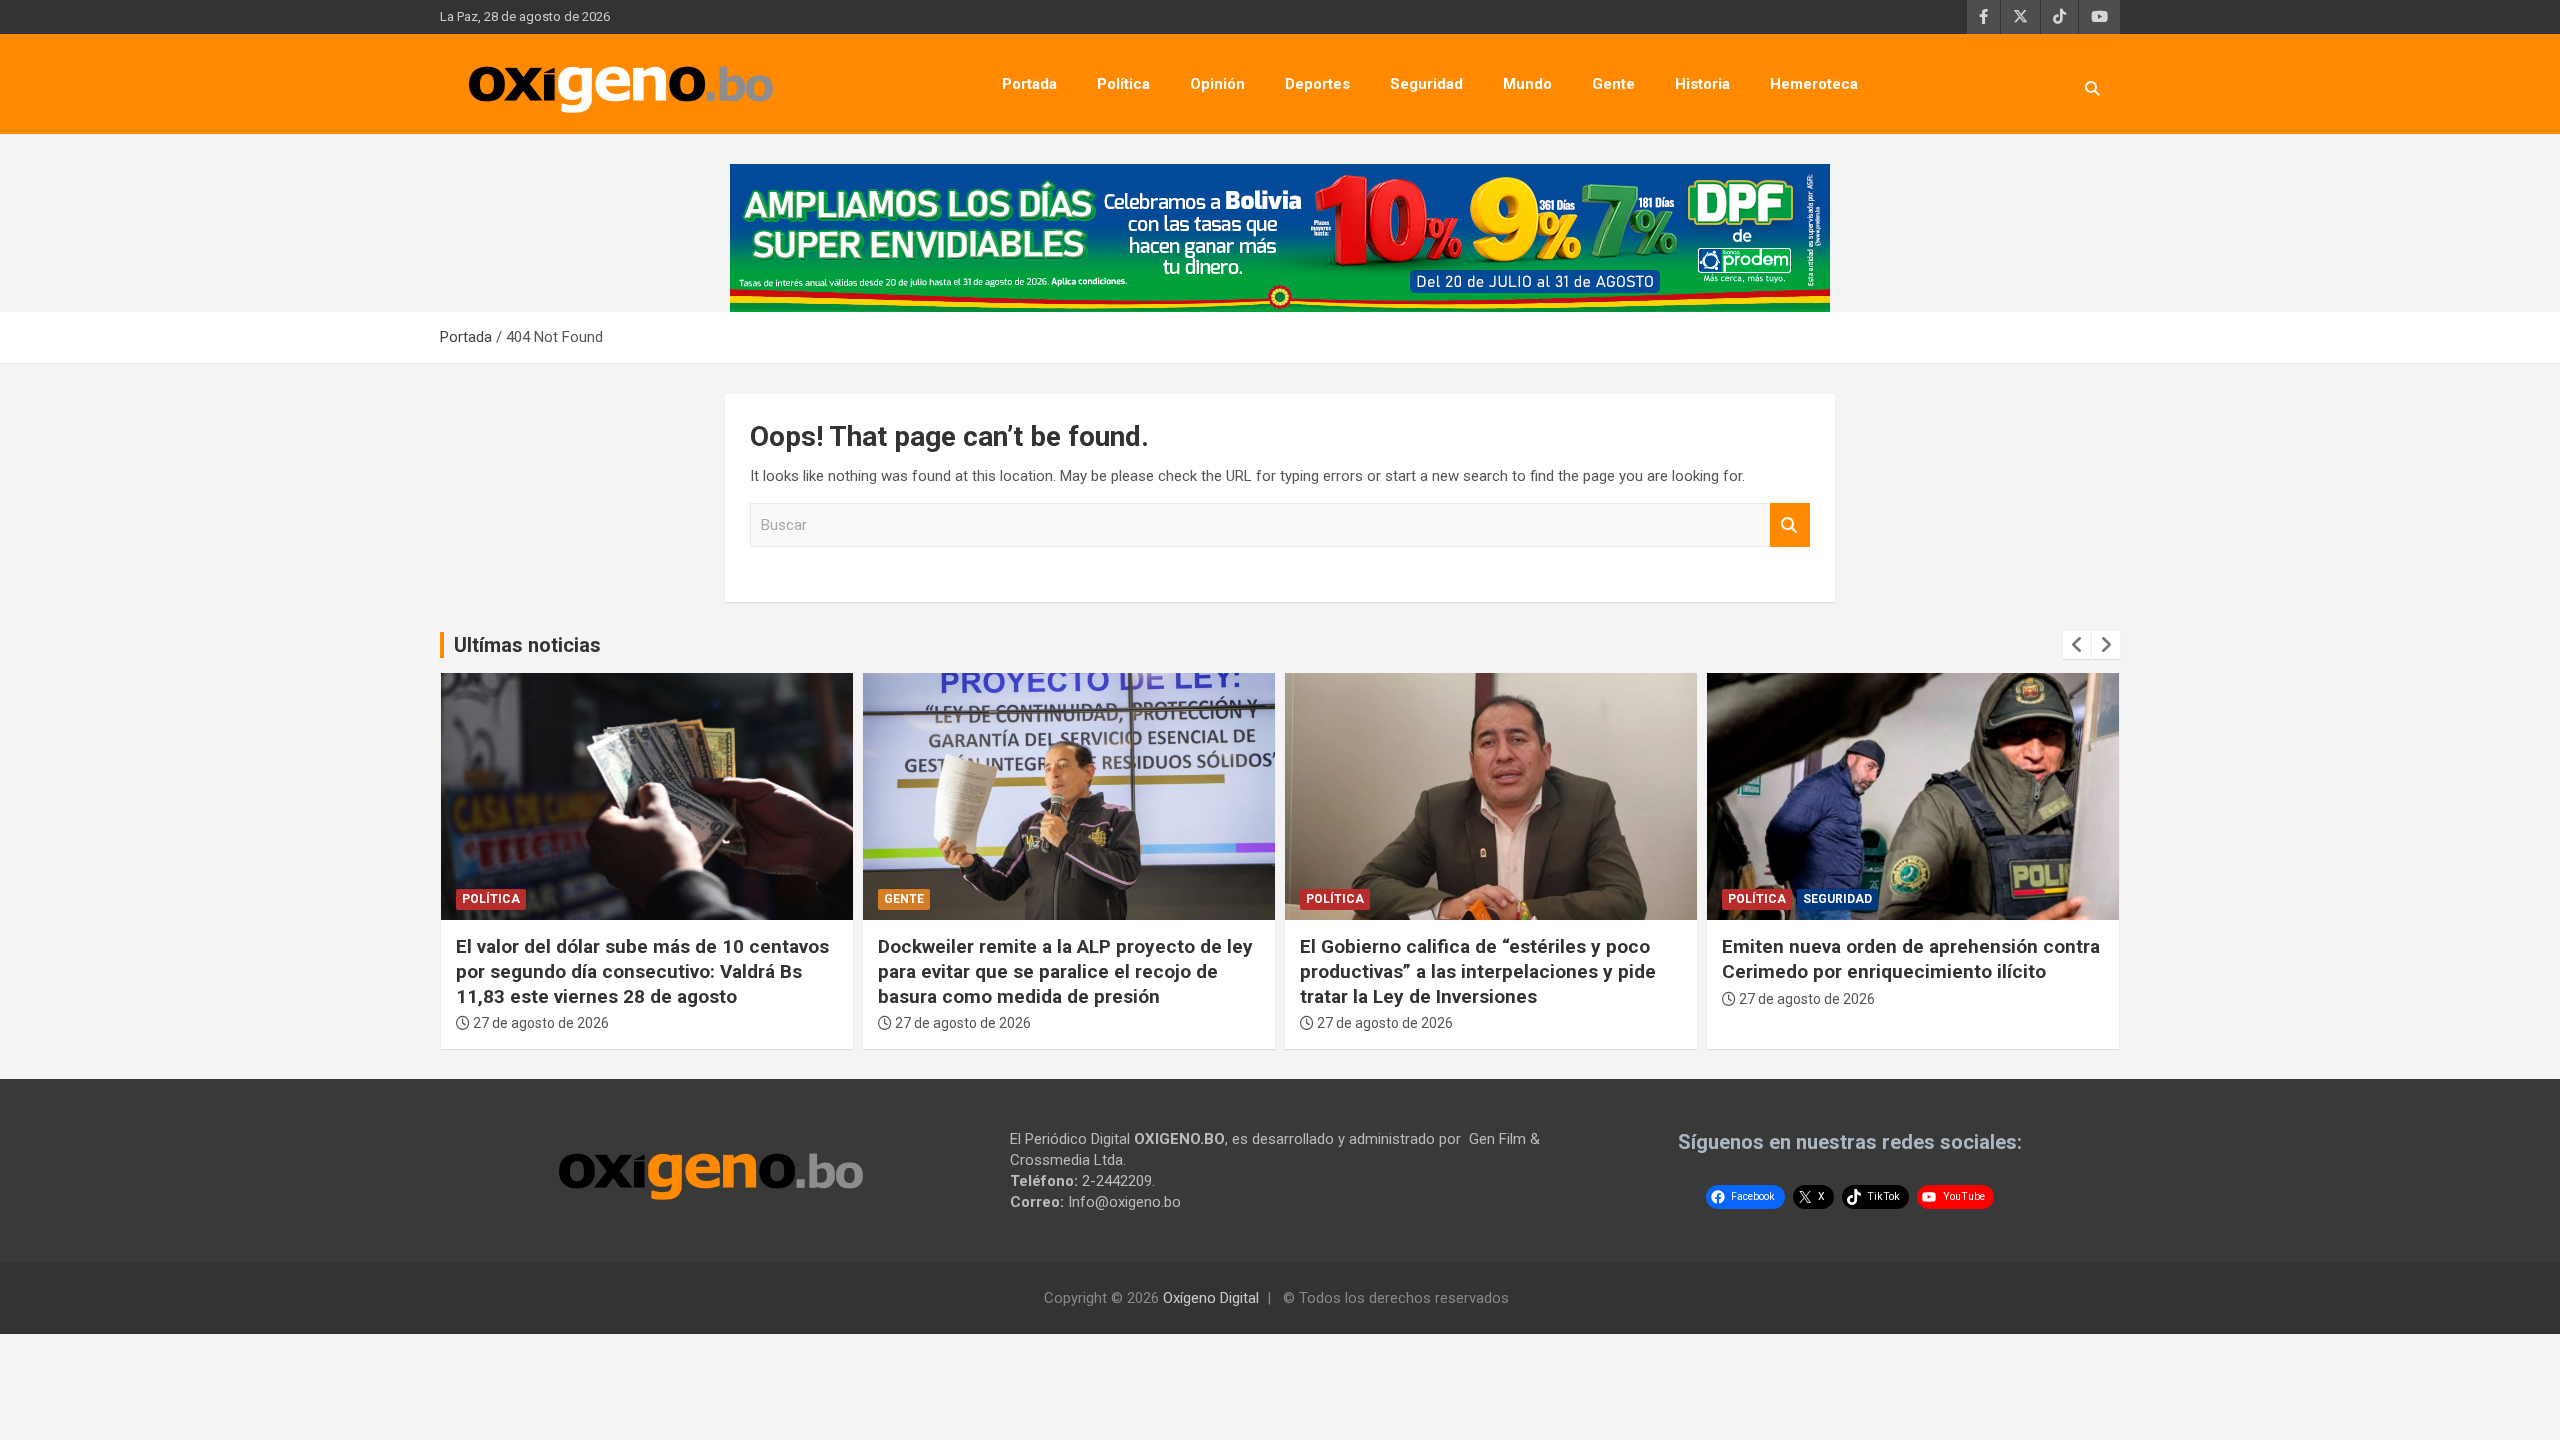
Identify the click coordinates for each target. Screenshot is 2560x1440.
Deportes (1317, 84)
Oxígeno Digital (1211, 1298)
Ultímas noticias (527, 645)
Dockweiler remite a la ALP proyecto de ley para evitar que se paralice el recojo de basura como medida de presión (643, 971)
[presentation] (2077, 645)
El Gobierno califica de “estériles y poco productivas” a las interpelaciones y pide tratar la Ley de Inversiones (1056, 971)
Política (1123, 84)
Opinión (1217, 84)
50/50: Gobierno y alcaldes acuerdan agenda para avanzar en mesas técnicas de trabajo (1911, 971)
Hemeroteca (1814, 84)
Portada (1029, 84)
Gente (1613, 84)
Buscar (1790, 525)
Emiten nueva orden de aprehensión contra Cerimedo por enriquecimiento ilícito (1489, 959)
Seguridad (1426, 84)
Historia (1702, 84)
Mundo (1527, 84)
